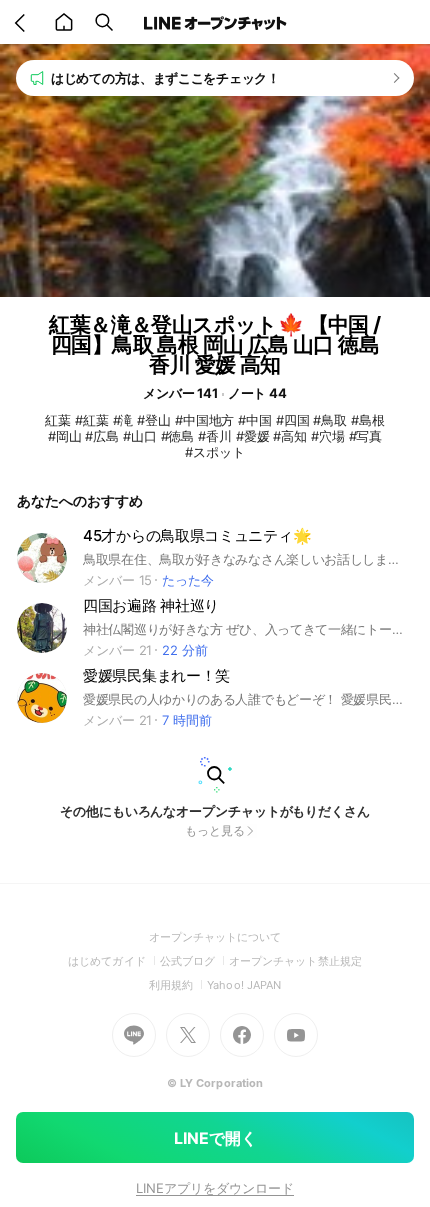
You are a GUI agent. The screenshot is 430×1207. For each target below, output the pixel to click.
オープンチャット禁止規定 (295, 961)
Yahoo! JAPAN (244, 985)
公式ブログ (194, 961)
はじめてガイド (113, 961)
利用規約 (178, 985)
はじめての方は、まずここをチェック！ (165, 78)
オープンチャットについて (215, 937)
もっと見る (215, 830)
